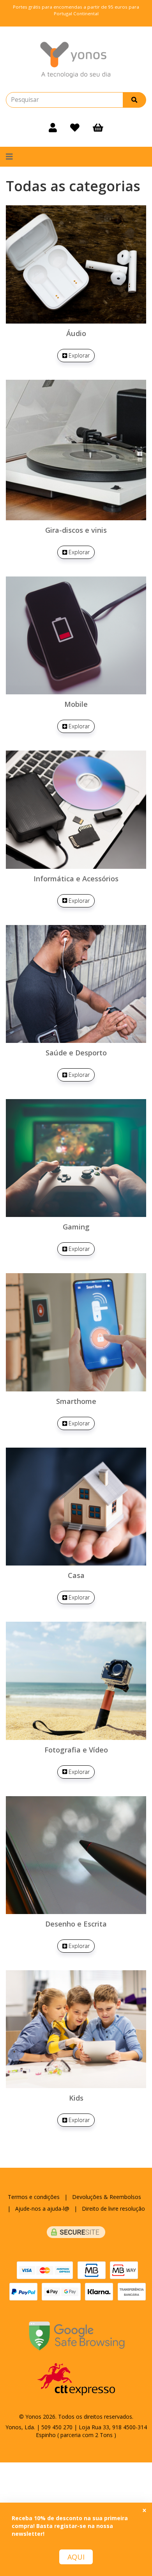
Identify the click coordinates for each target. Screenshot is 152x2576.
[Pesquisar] (134, 100)
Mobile (76, 704)
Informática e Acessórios (76, 879)
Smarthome (76, 1401)
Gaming (76, 1227)
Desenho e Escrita (76, 1924)
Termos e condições (34, 2197)
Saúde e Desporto (76, 1053)
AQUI (76, 2557)
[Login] (53, 127)
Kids (76, 2098)
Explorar (78, 355)
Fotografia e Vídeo (76, 1750)
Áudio (76, 333)
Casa (76, 1575)
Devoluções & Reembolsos (107, 2197)
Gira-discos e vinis (76, 530)
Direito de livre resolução (113, 2209)
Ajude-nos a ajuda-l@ (42, 2209)
